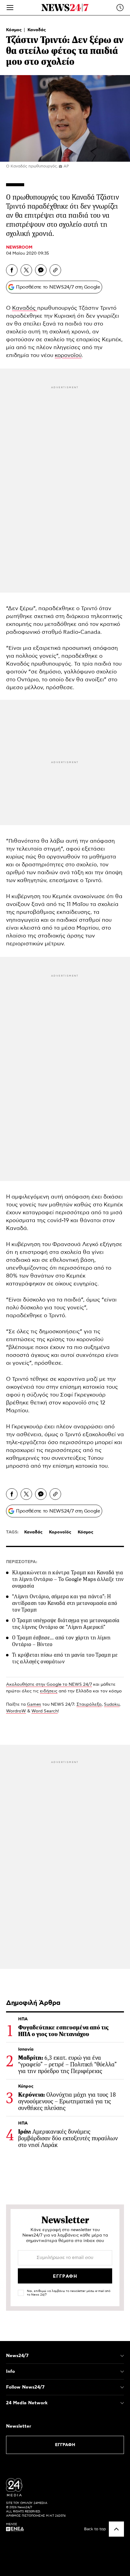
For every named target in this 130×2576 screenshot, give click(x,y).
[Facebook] (12, 270)
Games (34, 1705)
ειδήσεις (49, 1691)
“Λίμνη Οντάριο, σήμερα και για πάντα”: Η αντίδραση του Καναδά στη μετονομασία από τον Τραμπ (65, 1603)
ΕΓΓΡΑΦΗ (65, 2445)
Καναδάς (37, 30)
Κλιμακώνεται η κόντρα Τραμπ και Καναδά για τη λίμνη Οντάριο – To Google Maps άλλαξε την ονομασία (68, 1579)
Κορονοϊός (60, 1532)
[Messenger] (41, 270)
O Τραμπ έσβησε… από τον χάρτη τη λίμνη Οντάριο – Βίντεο (61, 1641)
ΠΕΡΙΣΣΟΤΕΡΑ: (22, 1562)
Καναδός (25, 308)
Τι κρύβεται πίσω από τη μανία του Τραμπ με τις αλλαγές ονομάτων (65, 1658)
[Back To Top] (116, 2529)
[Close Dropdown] (122, 2356)
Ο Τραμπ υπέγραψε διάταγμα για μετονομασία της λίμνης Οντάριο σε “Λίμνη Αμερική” (66, 1624)
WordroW (16, 1711)
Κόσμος (15, 30)
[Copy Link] (55, 270)
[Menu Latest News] (120, 8)
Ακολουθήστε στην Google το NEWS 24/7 (49, 1685)
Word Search (45, 1711)
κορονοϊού (68, 355)
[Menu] (10, 8)
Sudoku (112, 1705)
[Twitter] (26, 270)
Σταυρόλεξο (89, 1705)
